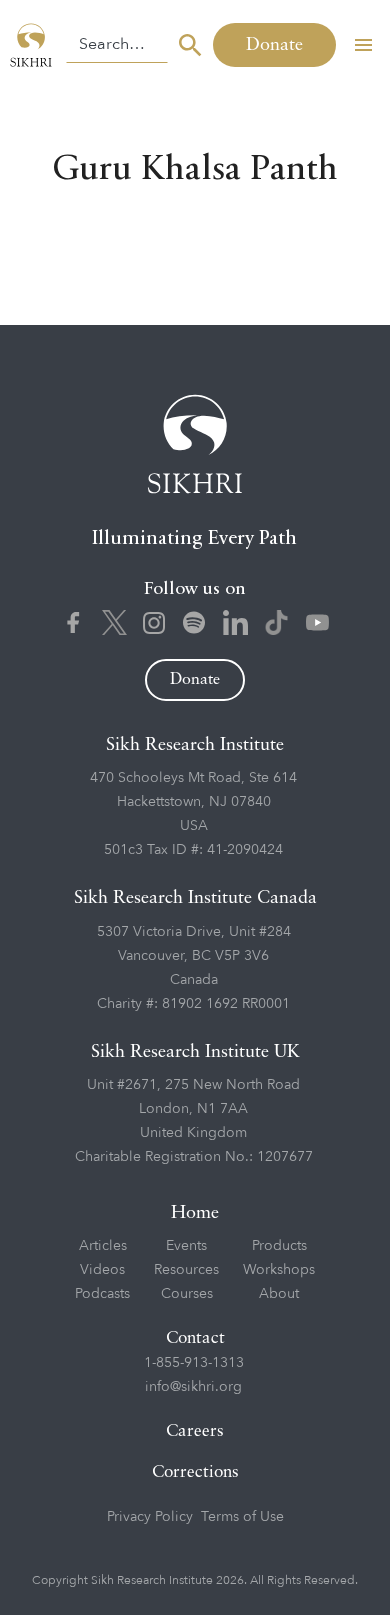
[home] (33, 45)
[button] (363, 44)
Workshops (279, 1269)
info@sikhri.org (193, 1386)
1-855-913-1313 (194, 1362)
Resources (186, 1269)
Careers (195, 1431)
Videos (102, 1269)
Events (186, 1245)
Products (279, 1245)
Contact (195, 1338)
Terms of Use (242, 1516)
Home (195, 1213)
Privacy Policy (150, 1516)
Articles (103, 1245)
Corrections (195, 1472)
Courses (187, 1293)
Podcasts (102, 1293)
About (279, 1293)
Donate (274, 45)
